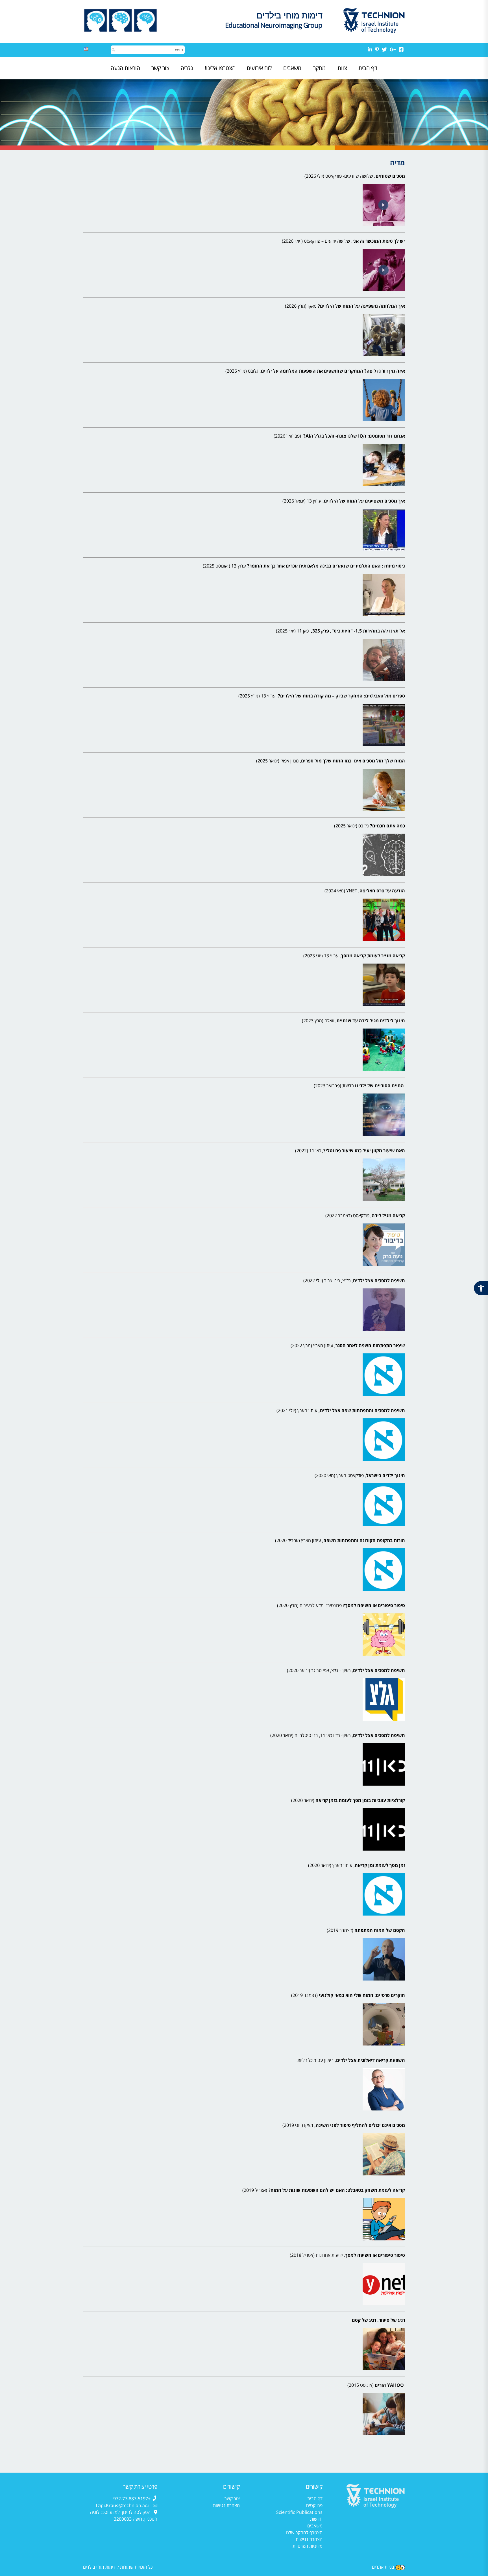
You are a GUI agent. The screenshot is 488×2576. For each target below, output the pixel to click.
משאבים (292, 68)
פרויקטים (314, 2505)
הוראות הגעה (125, 68)
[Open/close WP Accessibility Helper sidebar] (481, 1288)
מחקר (319, 68)
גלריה (187, 68)
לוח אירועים (259, 68)
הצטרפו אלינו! (220, 68)
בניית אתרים (383, 2567)
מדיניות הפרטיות (308, 2546)
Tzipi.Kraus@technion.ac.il (123, 2505)
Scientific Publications (299, 2512)
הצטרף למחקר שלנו (304, 2532)
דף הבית (368, 68)
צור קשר (160, 68)
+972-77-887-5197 (132, 2499)
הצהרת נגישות (309, 2539)
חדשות (316, 2519)
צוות (342, 68)
